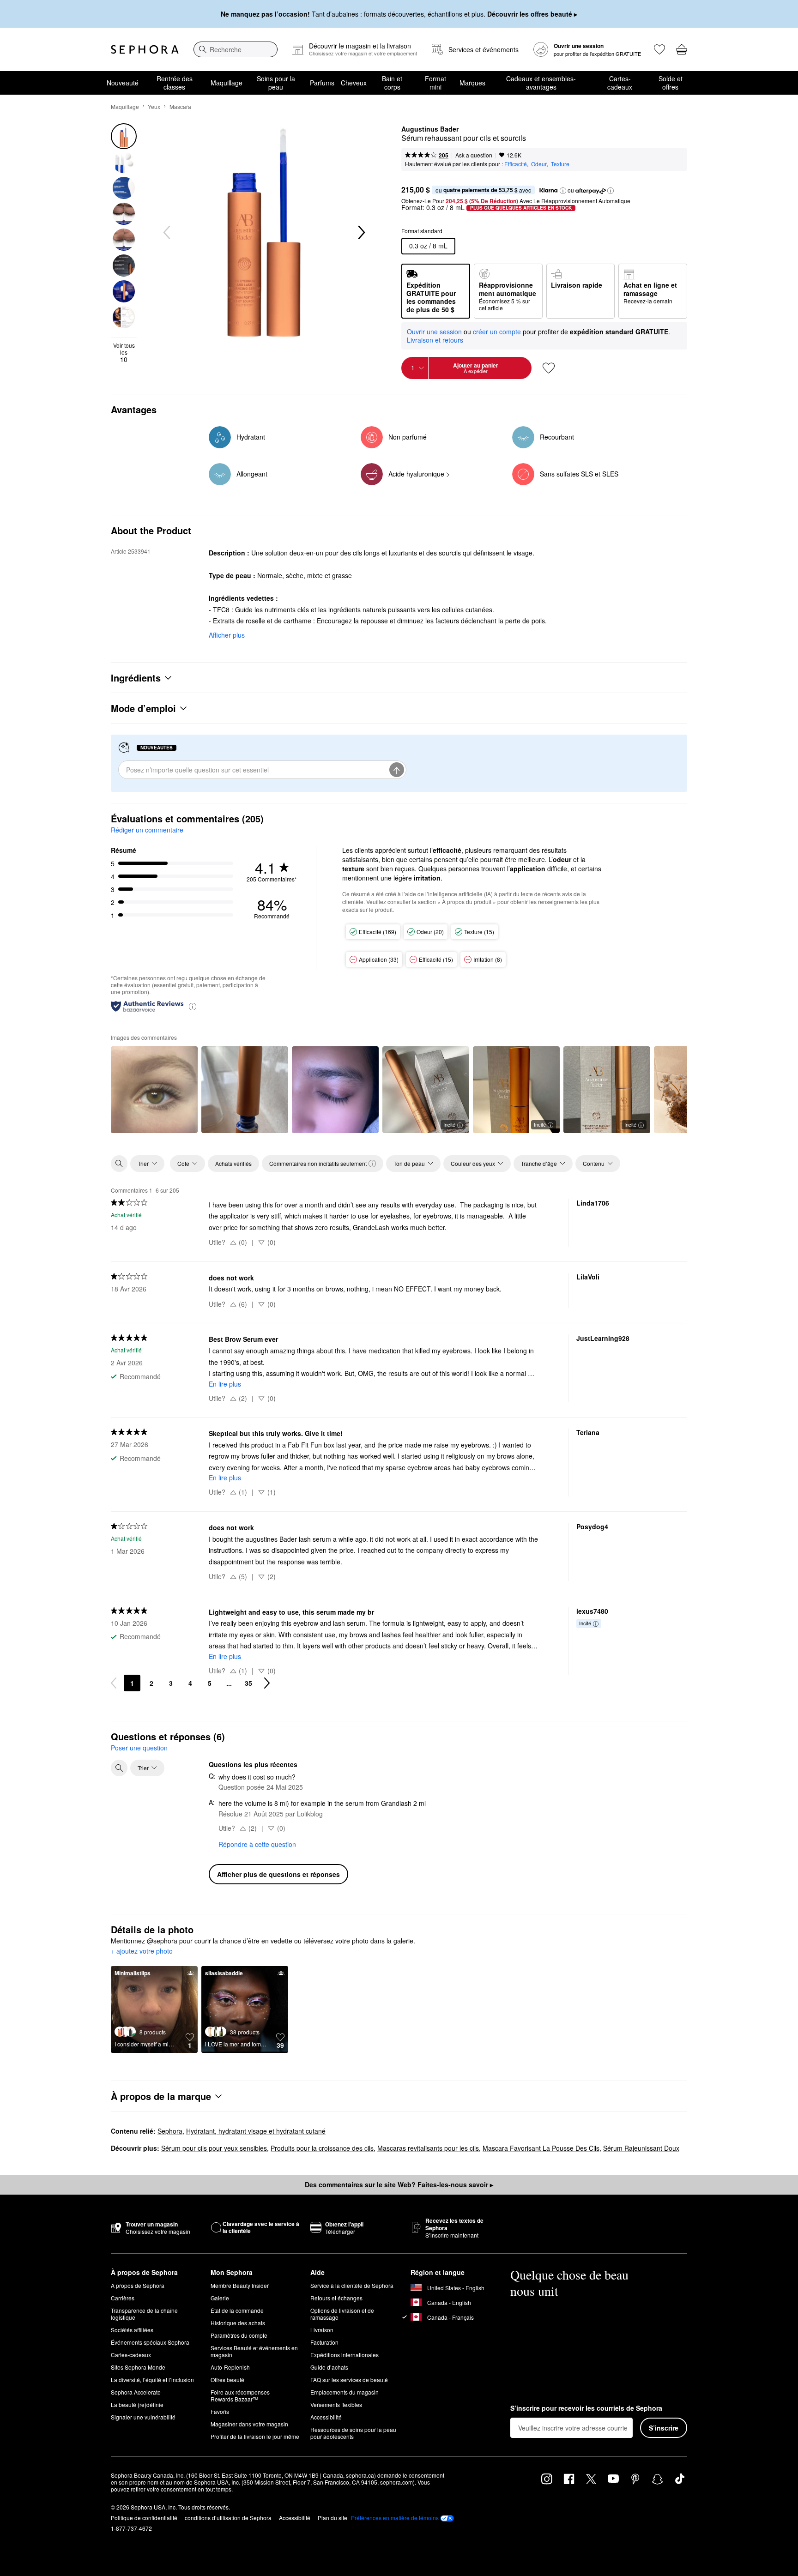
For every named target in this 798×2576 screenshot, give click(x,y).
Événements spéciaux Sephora (150, 2342)
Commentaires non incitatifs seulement (318, 1163)
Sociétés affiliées (132, 2330)
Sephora (170, 2131)
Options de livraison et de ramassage (342, 2314)
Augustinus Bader (430, 129)
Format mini (435, 83)
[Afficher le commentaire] (154, 1090)
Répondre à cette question (257, 1844)
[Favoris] (659, 49)
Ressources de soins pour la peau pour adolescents (353, 2433)
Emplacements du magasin (345, 2392)
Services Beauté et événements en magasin (254, 2351)
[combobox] (236, 49)
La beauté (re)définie (137, 2404)
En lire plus (225, 1384)
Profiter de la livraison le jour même (255, 2436)
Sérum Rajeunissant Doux (641, 2148)
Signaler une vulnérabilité (143, 2417)
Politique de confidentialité (144, 2518)
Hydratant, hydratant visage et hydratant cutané (256, 2131)
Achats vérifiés (233, 1163)
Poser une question (139, 1748)
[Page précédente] (114, 1683)
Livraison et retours (435, 340)
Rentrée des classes (175, 83)
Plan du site (332, 2518)
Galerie (220, 2298)
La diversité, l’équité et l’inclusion (152, 2380)
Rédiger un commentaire (147, 830)
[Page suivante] (267, 1683)
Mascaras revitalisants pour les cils (428, 2148)
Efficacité (516, 164)
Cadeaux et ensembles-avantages (541, 83)
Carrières (123, 2298)
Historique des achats (238, 2323)
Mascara (180, 106)
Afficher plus (227, 635)
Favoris (220, 2411)
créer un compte (497, 332)
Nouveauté (123, 83)
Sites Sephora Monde (138, 2367)
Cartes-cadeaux (620, 83)
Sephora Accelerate (136, 2392)
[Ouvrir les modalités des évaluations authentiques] (193, 1006)
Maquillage (227, 83)
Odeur (539, 164)
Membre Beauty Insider (240, 2285)
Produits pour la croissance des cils (322, 2148)
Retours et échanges (336, 2298)
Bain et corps (392, 83)
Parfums (322, 83)
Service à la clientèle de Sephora (352, 2285)
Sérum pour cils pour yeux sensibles (214, 2148)
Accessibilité (326, 2417)
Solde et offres (671, 83)
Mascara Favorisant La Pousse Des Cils (541, 2148)
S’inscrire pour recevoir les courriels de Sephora (586, 2408)
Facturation (324, 2342)
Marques (472, 83)
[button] (563, 191)
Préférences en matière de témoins (395, 2518)
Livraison (322, 2330)
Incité (449, 1124)
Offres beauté (227, 2380)
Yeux (154, 106)
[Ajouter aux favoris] (549, 368)
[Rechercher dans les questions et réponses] (119, 1768)
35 (248, 1683)
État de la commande (237, 2310)
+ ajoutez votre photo (142, 1951)
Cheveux (354, 83)
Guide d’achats (329, 2367)
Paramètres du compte (239, 2335)
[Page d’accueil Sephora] (145, 49)
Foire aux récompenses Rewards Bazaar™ (240, 2395)
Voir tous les (124, 353)
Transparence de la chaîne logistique (144, 2314)
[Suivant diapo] (361, 233)
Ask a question (474, 155)
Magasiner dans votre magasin (249, 2424)
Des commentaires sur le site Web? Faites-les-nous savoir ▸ (399, 2184)
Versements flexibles (336, 2404)
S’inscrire (664, 2428)
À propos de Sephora (138, 2285)
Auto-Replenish (230, 2367)
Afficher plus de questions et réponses (278, 1874)
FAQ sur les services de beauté (349, 2380)
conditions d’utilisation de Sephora (228, 2518)
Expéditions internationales (345, 2355)
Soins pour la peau (276, 83)
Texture (560, 164)
